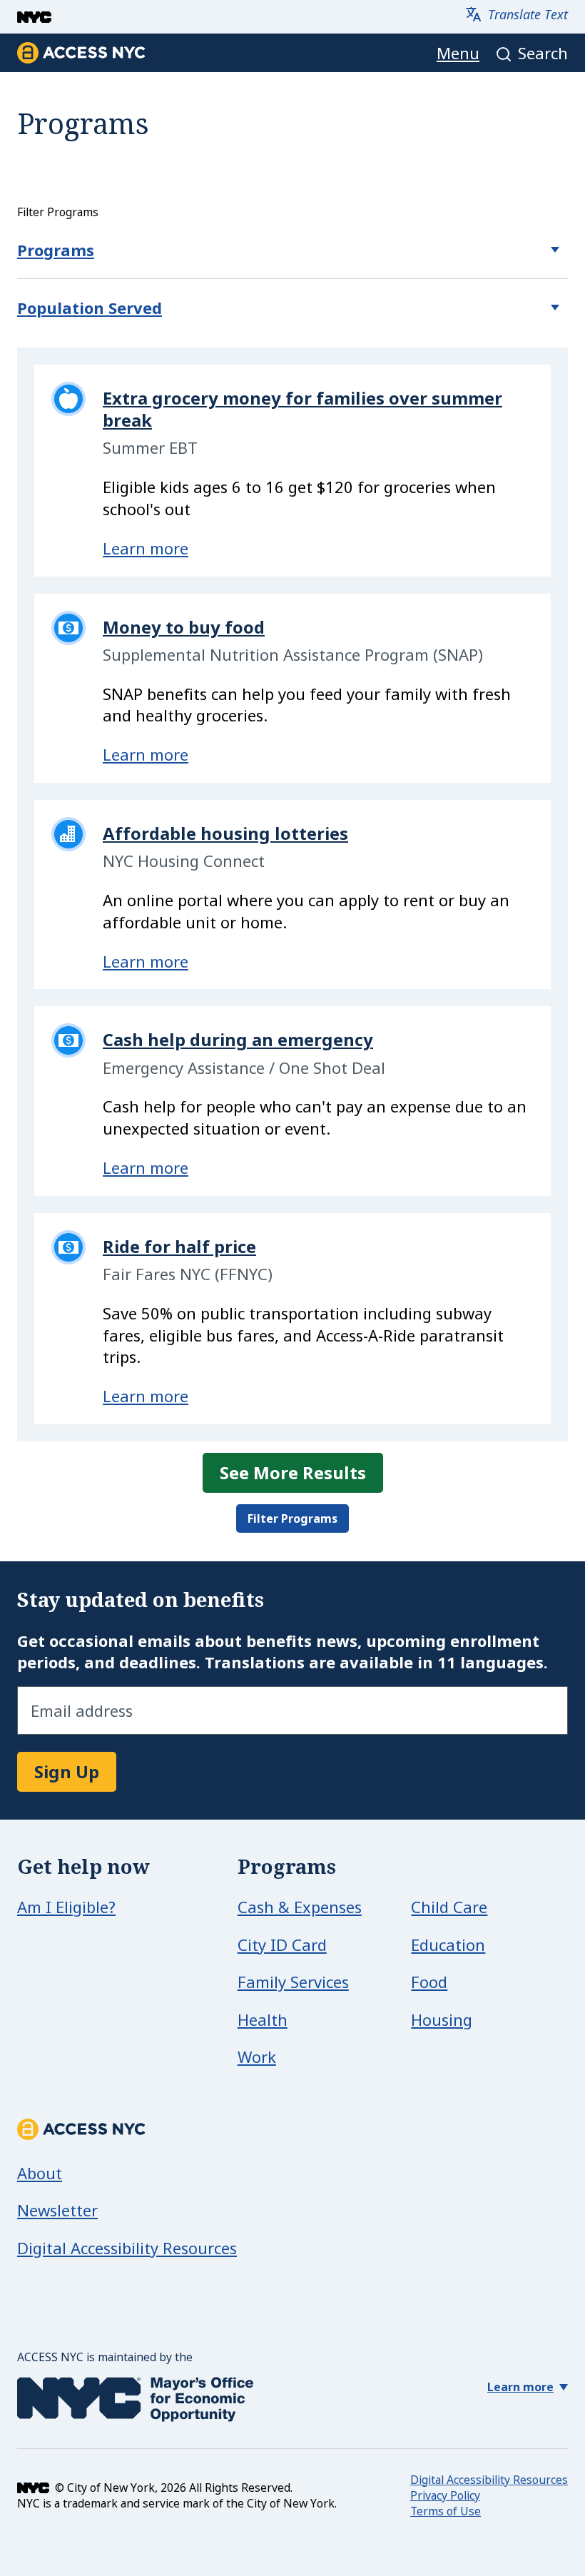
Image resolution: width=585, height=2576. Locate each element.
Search (543, 53)
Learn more (146, 548)
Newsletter (57, 2210)
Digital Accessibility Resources (127, 2248)
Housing (442, 2019)
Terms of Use (446, 2511)
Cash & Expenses (300, 1907)
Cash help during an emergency (238, 1039)
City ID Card (282, 1944)
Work (257, 2057)
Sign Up (67, 1771)
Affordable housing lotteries (225, 833)
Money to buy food (184, 627)
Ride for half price (179, 1246)
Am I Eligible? (66, 1907)
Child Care (449, 1907)
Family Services (293, 1982)
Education (448, 1944)
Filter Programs (292, 1518)
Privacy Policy (445, 2495)
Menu (458, 53)
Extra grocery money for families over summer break (302, 409)
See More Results (293, 1472)
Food (429, 1982)
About (40, 2173)
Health (263, 2019)
